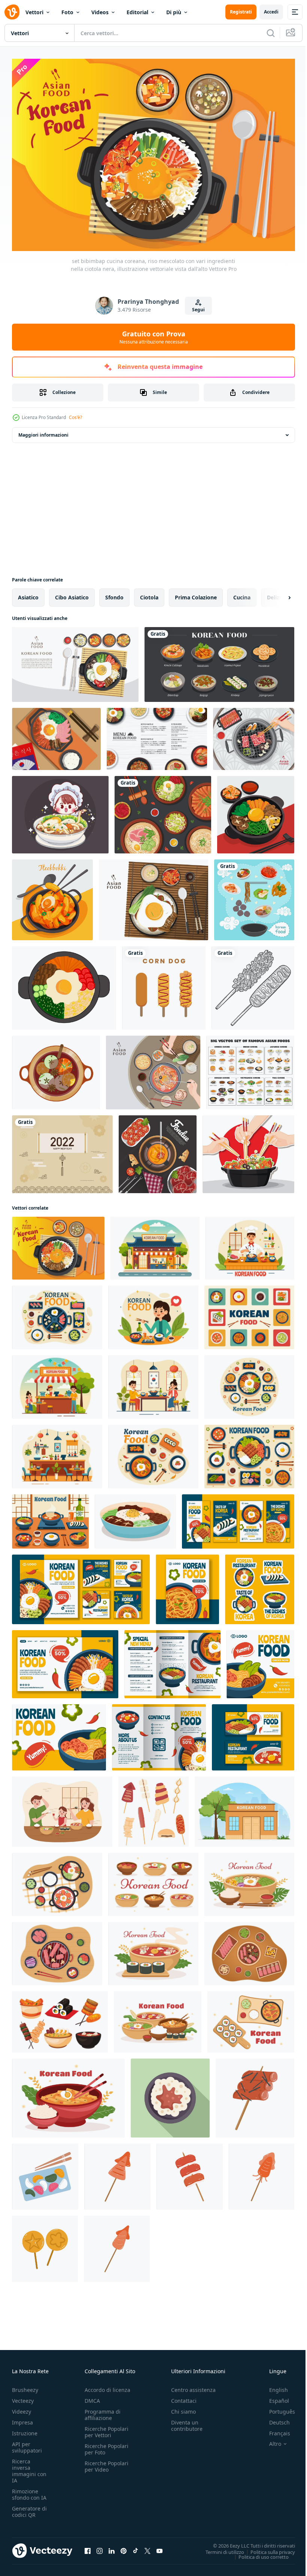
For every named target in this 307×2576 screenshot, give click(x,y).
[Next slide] (277, 594)
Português (276, 2408)
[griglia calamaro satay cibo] (117, 2245)
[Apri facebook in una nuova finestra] (88, 2547)
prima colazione (196, 594)
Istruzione (25, 2430)
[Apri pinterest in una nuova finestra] (124, 2547)
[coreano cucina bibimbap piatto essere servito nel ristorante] (170, 2094)
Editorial (137, 12)
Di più (174, 12)
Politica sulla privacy (267, 2548)
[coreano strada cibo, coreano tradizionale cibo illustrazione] (60, 2018)
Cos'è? (75, 417)
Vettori (34, 12)
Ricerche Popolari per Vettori (107, 2428)
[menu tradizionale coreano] (219, 661)
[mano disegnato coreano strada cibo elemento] (117, 2173)
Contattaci (184, 2397)
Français (274, 2430)
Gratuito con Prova (154, 337)
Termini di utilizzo (219, 2548)
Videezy (22, 2408)
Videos (100, 12)
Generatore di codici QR (29, 2508)
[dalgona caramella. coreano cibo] (45, 2245)
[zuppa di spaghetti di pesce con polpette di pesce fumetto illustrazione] (60, 811)
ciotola (149, 594)
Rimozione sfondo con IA (29, 2491)
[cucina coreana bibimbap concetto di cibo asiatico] (75, 661)
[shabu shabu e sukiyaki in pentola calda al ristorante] (248, 1151)
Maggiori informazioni (43, 431)
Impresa (22, 2419)
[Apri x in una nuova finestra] (148, 2547)
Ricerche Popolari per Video (107, 2463)
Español (273, 2397)
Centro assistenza (193, 2386)
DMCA (92, 2397)
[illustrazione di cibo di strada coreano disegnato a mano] (153, 1808)
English (273, 2386)
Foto (67, 12)
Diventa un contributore (187, 2422)
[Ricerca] (271, 33)
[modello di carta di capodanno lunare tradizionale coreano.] (62, 1151)
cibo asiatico (72, 594)
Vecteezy (23, 2397)
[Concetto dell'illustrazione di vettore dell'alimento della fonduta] (158, 1151)
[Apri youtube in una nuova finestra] (159, 2547)
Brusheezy (25, 2386)
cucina (242, 594)
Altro (270, 2440)
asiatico (28, 594)
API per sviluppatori (27, 2444)
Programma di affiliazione (103, 2411)
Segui (198, 310)
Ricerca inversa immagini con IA (29, 2467)
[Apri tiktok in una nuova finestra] (136, 2547)
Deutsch (274, 2419)
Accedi (271, 12)
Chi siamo (183, 2408)
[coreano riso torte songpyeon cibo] (45, 2173)
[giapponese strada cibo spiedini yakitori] (190, 2173)
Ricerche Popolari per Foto (107, 2445)
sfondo (114, 594)
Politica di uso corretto (258, 2553)
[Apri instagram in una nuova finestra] (100, 2547)
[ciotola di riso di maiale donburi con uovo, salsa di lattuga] (153, 896)
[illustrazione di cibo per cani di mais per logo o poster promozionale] (164, 984)
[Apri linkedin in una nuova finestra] (112, 2547)
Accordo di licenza (107, 2386)
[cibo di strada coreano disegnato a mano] (262, 2173)
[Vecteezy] (12, 12)
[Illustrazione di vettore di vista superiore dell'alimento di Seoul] (56, 735)
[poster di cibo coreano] (163, 811)
